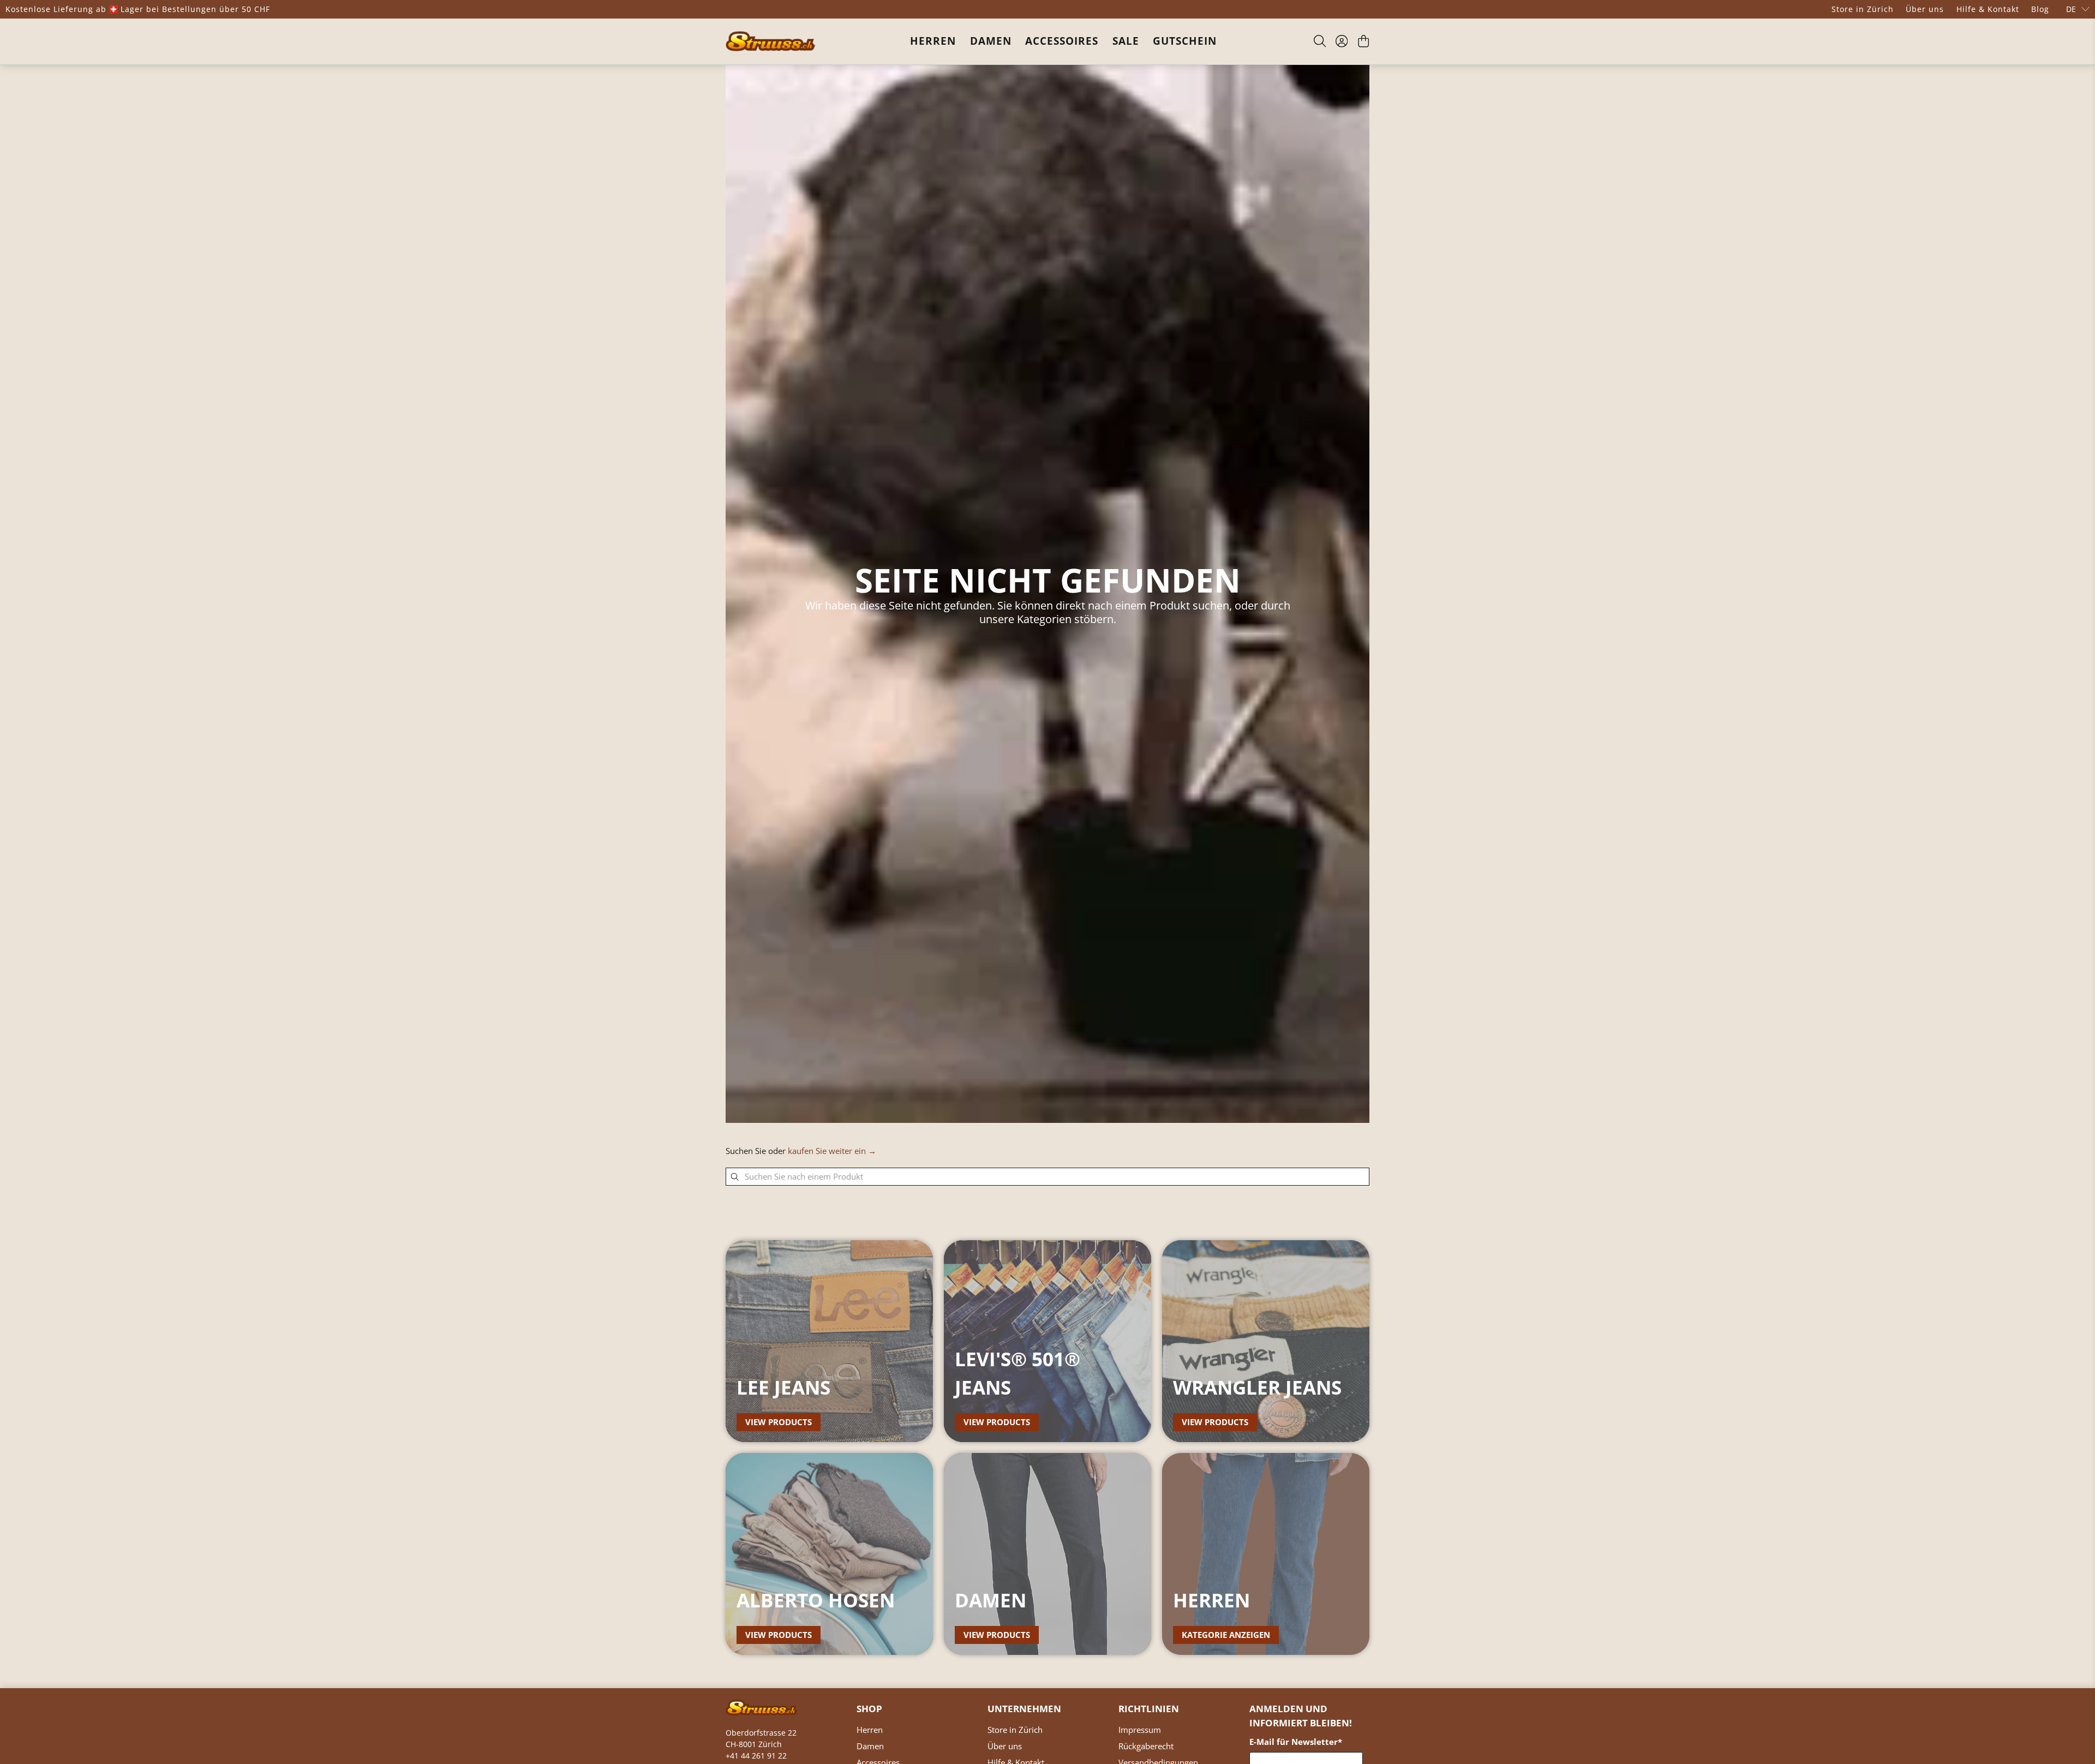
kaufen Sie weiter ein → (832, 1151)
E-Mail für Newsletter (1296, 1742)
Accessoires (1062, 41)
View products (779, 1422)
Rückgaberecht (1146, 1746)
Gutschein (1185, 41)
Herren (933, 41)
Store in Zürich (1863, 9)
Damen (991, 41)
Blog (2040, 9)
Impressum (1140, 1730)
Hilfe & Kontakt (1988, 9)
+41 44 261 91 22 (756, 1756)
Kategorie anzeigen (1226, 1635)
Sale (1126, 41)
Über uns (1925, 9)
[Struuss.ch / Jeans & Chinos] (771, 41)
